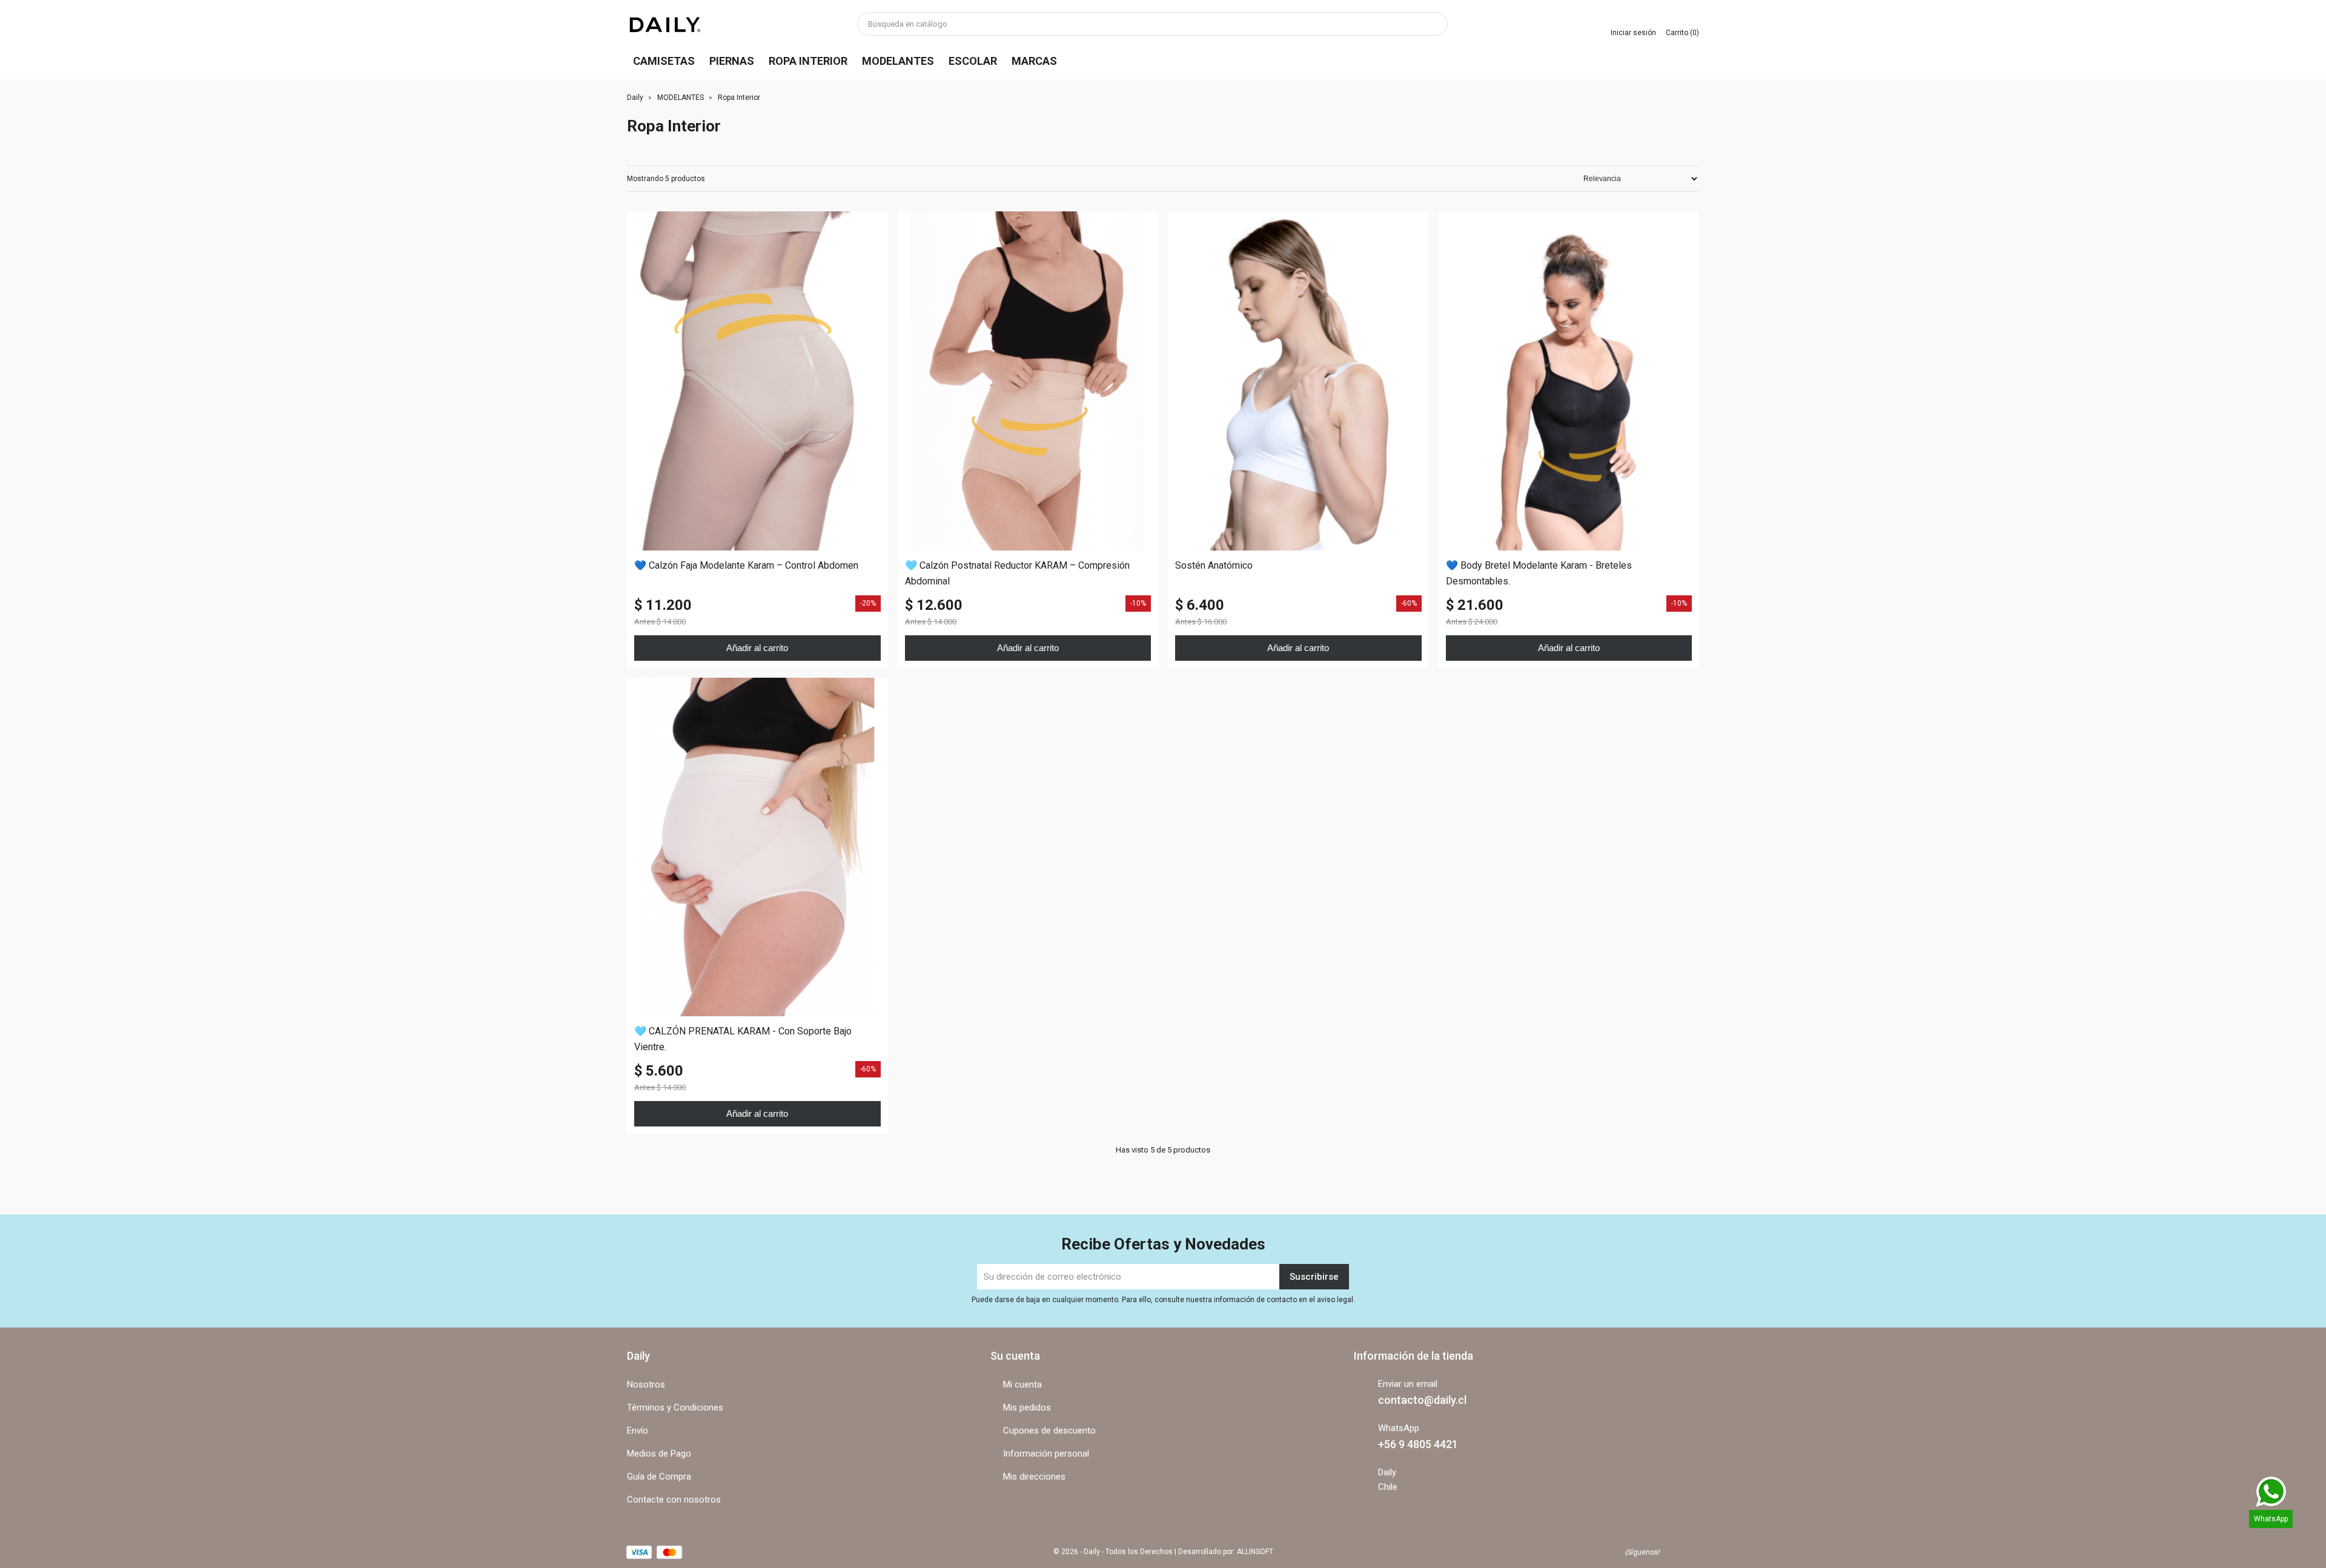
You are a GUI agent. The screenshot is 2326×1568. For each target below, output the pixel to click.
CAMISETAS (664, 61)
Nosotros (646, 1384)
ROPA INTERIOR (808, 61)
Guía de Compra (659, 1477)
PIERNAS (732, 61)
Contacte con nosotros (674, 1500)
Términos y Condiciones (675, 1408)
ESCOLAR (973, 61)
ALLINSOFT (1255, 1552)
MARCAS (1034, 61)
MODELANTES (898, 61)
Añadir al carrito (757, 648)
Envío (638, 1431)
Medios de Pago (659, 1454)
